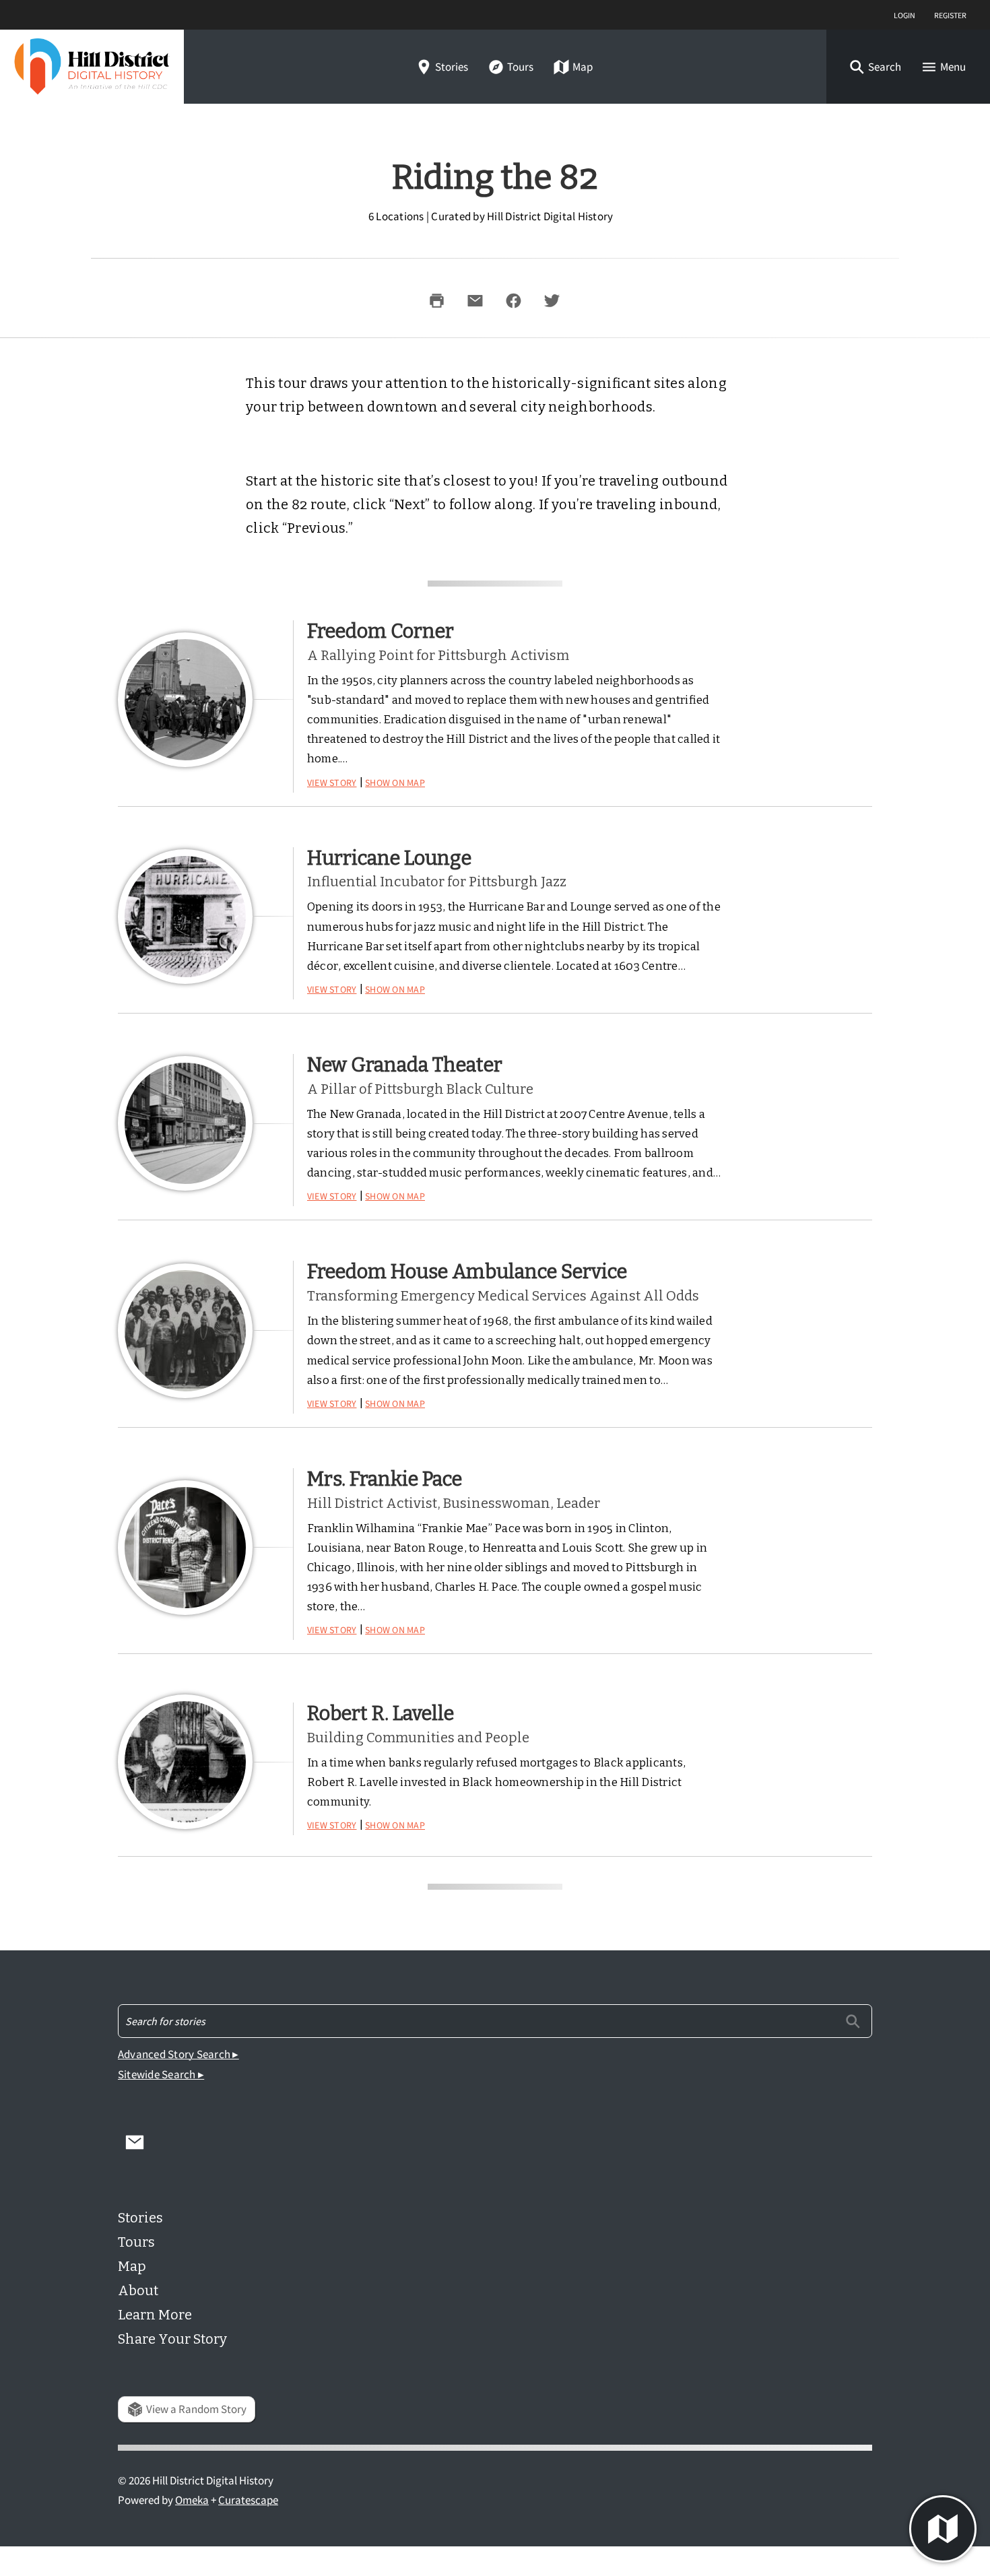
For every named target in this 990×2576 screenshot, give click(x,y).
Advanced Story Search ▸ (178, 2054)
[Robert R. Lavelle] (185, 1762)
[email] (475, 300)
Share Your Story (172, 2339)
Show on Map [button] (395, 781)
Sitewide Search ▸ (161, 2075)
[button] (875, 67)
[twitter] (552, 300)
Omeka (192, 2500)
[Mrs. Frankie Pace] (185, 1548)
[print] (436, 300)
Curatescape (248, 2500)
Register (950, 14)
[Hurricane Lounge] (185, 917)
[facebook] (513, 300)
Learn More (155, 2315)
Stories (452, 67)
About (138, 2290)
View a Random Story (196, 2409)
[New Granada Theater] (185, 1123)
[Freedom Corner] (185, 700)
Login (904, 14)
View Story (332, 781)
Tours (520, 67)
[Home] (92, 67)
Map (583, 67)
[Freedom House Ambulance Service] (185, 1331)
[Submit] (853, 2021)
